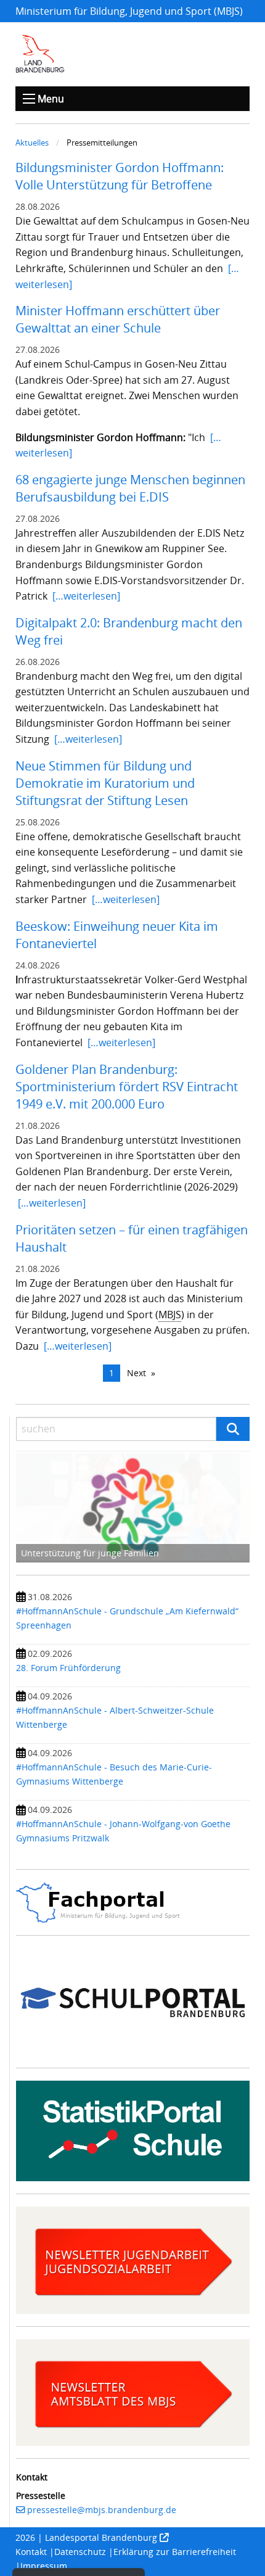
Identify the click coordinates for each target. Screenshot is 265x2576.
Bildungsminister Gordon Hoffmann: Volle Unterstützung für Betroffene (120, 176)
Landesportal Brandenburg (101, 2537)
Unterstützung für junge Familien (90, 1553)
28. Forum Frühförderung (68, 1668)
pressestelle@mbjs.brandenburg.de (102, 2510)
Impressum (44, 2566)
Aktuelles (32, 142)
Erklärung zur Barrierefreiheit (175, 2552)
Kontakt (31, 2552)
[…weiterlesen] (86, 596)
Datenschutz (80, 2552)
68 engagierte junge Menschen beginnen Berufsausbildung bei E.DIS (130, 488)
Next (137, 1373)
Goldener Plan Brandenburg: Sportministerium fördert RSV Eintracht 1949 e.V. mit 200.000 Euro (127, 1087)
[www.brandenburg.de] (40, 54)
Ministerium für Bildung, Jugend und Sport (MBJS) (129, 11)
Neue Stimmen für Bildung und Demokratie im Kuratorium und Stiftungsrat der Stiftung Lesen (105, 783)
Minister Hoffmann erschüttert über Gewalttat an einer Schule (118, 319)
